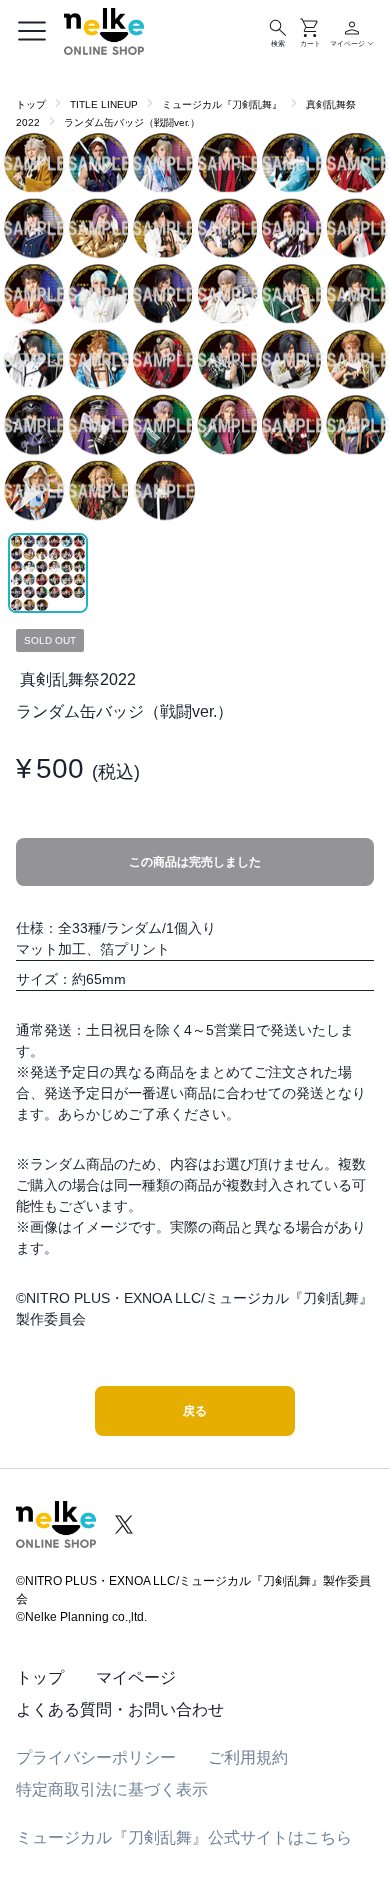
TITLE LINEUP (104, 104)
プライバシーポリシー (96, 1757)
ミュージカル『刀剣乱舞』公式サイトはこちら (184, 1837)
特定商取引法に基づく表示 (112, 1789)
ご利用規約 (248, 1757)
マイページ (136, 1677)
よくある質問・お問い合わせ (120, 1709)
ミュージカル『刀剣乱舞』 (222, 104)
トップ (31, 104)
